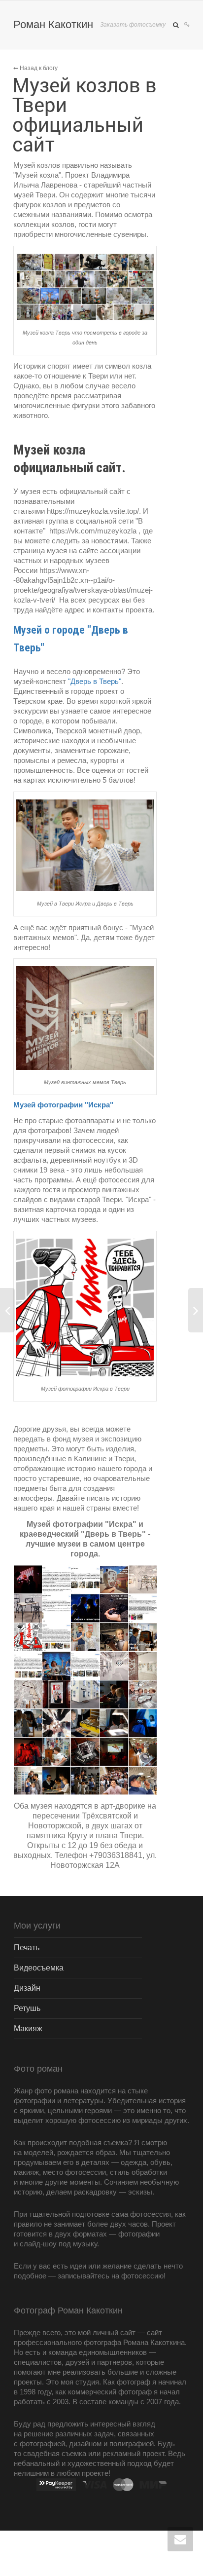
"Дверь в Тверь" (95, 681)
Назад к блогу (38, 68)
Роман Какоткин (53, 24)
